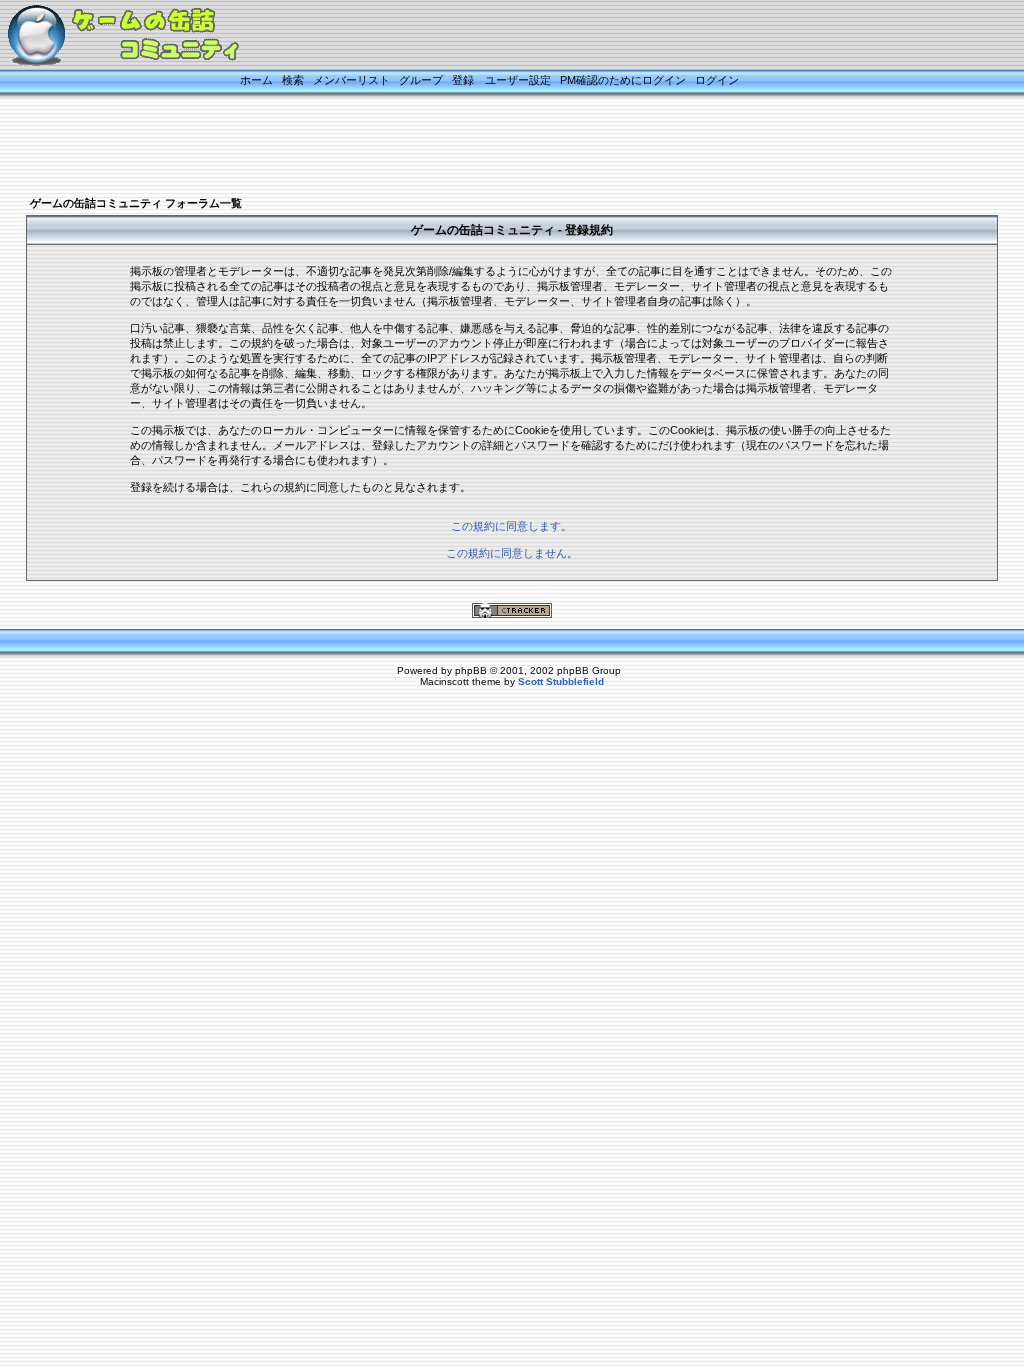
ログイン (717, 80)
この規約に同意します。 (511, 526)
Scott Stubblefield (561, 681)
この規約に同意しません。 (512, 553)
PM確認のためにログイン (623, 80)
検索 (293, 80)
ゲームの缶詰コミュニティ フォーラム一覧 (136, 203)
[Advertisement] (487, 147)
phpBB (471, 670)
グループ (421, 80)
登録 (463, 80)
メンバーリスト (351, 80)
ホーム (256, 80)
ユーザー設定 (518, 80)
